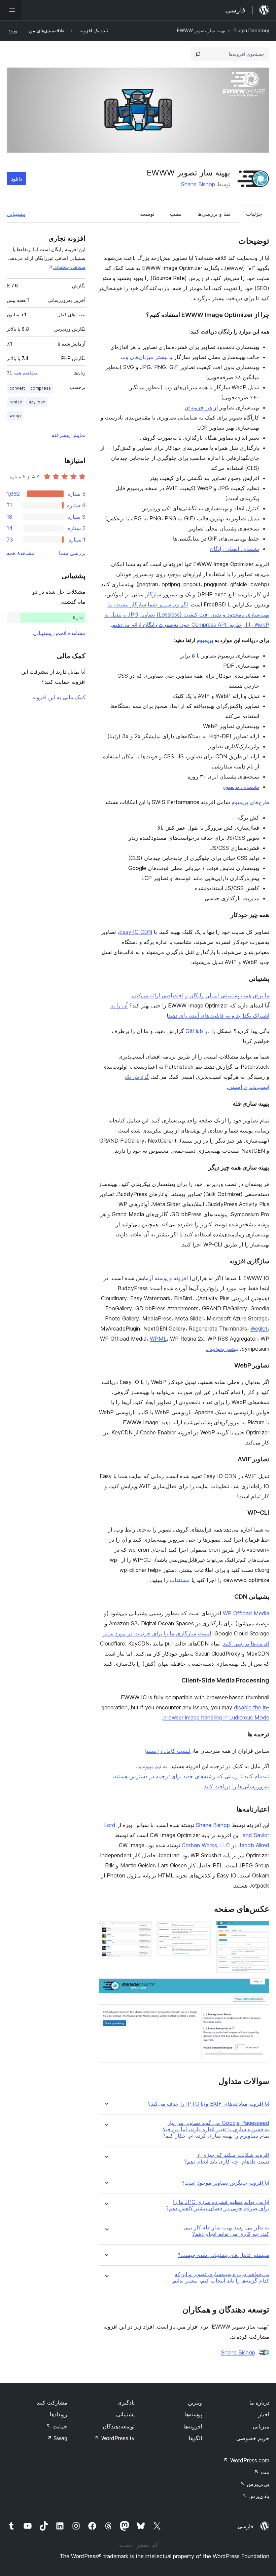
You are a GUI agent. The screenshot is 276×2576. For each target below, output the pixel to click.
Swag (57, 2438)
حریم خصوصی (253, 2438)
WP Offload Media (246, 1613)
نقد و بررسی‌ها (214, 214)
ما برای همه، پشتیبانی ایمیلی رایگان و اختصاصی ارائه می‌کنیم (200, 995)
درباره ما (259, 2403)
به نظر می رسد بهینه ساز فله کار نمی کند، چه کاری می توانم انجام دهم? (226, 2231)
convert (17, 388)
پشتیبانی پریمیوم (241, 787)
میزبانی (261, 2426)
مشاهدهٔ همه (21, 553)
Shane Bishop (198, 184)
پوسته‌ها (193, 2414)
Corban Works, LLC (206, 1845)
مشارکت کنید (52, 2403)
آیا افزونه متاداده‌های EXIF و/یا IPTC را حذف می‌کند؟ (209, 2104)
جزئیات (254, 214)
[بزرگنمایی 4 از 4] (260, 1987)
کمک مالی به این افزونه (59, 697)
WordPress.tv (115, 2438)
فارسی (246, 2526)
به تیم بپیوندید (152, 1766)
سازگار (153, 594)
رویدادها (59, 2414)
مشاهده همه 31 (22, 373)
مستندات (180, 1580)
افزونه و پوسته (171, 1278)
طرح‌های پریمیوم (250, 802)
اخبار (264, 2414)
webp (15, 416)
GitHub (194, 1031)
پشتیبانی (16, 214)
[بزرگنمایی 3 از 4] (143, 1930)
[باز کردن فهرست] (11, 10)
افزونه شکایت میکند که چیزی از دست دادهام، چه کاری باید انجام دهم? (227, 2158)
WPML (158, 1339)
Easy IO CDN (136, 932)
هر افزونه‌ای (198, 407)
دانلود (16, 179)
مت (262, 2472)
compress (41, 388)
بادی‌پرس (255, 2496)
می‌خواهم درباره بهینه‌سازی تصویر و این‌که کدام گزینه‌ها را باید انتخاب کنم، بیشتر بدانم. (220, 2277)
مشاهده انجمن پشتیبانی (59, 633)
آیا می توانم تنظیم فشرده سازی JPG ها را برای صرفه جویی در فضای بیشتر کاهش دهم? (218, 2205)
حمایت (57, 2426)
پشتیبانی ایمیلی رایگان (234, 549)
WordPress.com (246, 2460)
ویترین (195, 2403)
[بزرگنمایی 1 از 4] (260, 1930)
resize (16, 402)
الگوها (195, 2438)
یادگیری (126, 2403)
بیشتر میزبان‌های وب (144, 357)
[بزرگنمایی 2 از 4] (202, 1930)
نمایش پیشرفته (68, 435)
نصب (176, 214)
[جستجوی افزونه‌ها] (198, 54)
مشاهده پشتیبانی (69, 267)
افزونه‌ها (193, 2426)
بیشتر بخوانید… (222, 1349)
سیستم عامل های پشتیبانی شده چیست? (223, 2255)
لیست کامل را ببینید (168, 1751)
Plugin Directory (251, 30)
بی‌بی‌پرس (255, 2484)
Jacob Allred (254, 1845)
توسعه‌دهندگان (119, 2426)
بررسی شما (72, 553)
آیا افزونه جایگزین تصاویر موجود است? (226, 2183)
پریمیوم (205, 640)
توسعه (147, 214)
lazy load (37, 402)
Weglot (259, 1329)
